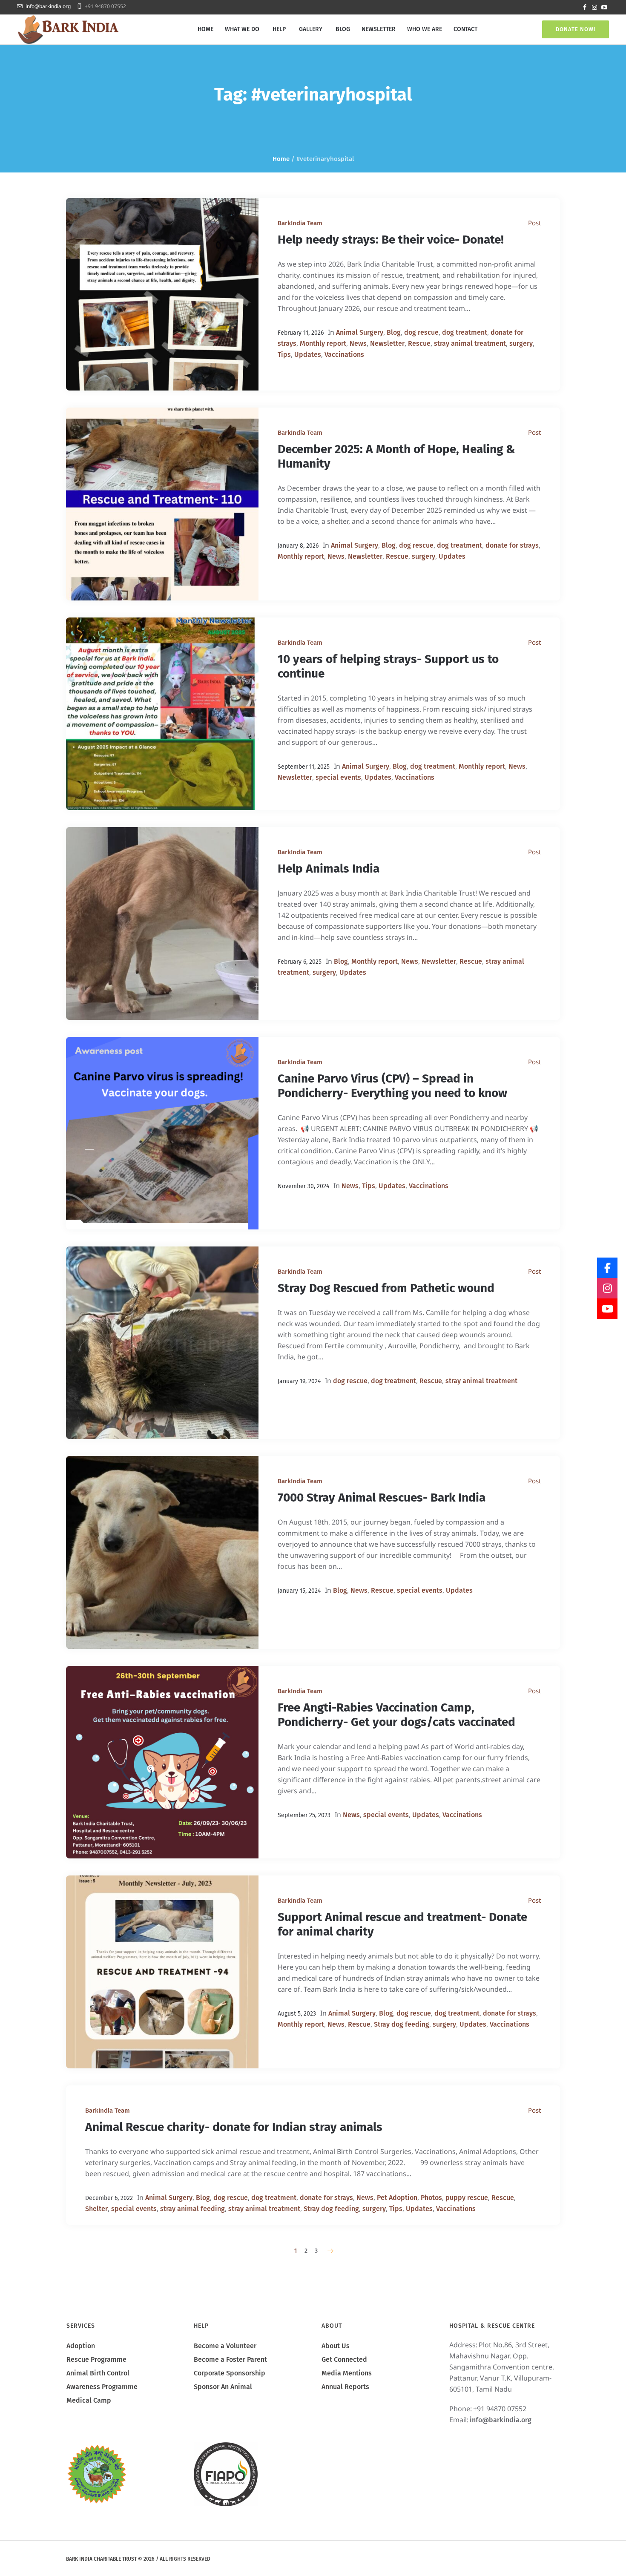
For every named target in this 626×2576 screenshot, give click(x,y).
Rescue (419, 343)
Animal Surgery (360, 332)
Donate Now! (576, 29)
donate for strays (512, 545)
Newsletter (387, 343)
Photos (431, 2198)
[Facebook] (585, 7)
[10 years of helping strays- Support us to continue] (162, 714)
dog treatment (465, 332)
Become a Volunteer (225, 2346)
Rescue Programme (96, 2359)
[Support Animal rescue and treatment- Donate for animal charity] (162, 1972)
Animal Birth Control (98, 2373)
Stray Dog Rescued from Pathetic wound (386, 1288)
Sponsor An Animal (223, 2387)
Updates (308, 355)
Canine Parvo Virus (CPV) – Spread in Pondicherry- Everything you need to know (392, 1086)
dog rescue (421, 332)
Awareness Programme (102, 2387)
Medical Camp (89, 2400)
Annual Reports (345, 2387)
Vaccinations (344, 355)
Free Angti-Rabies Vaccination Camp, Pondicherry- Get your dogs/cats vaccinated (396, 1715)
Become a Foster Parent (230, 2359)
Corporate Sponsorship (230, 2373)
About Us (336, 2346)
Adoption (81, 2346)
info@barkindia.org (48, 6)
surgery (521, 343)
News (358, 343)
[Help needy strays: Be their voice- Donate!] (162, 294)
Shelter (96, 2209)
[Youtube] (604, 7)
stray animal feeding (192, 2209)
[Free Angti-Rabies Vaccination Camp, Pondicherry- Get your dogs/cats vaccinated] (162, 1762)
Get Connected (344, 2359)
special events (338, 777)
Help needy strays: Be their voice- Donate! (391, 240)
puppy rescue (467, 2198)
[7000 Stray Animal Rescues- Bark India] (162, 1552)
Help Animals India (329, 869)
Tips (284, 355)
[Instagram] (594, 7)
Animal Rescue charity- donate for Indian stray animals (234, 2127)
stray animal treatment (470, 343)
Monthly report (323, 343)
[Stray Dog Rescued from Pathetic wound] (162, 1343)
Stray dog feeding (402, 2024)
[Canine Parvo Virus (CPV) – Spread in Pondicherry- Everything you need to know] (162, 1133)
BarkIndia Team (300, 223)
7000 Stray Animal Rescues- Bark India (382, 1498)
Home (281, 159)
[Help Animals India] (162, 923)
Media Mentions (347, 2373)
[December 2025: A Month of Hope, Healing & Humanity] (162, 504)
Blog (394, 332)
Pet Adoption (397, 2198)
